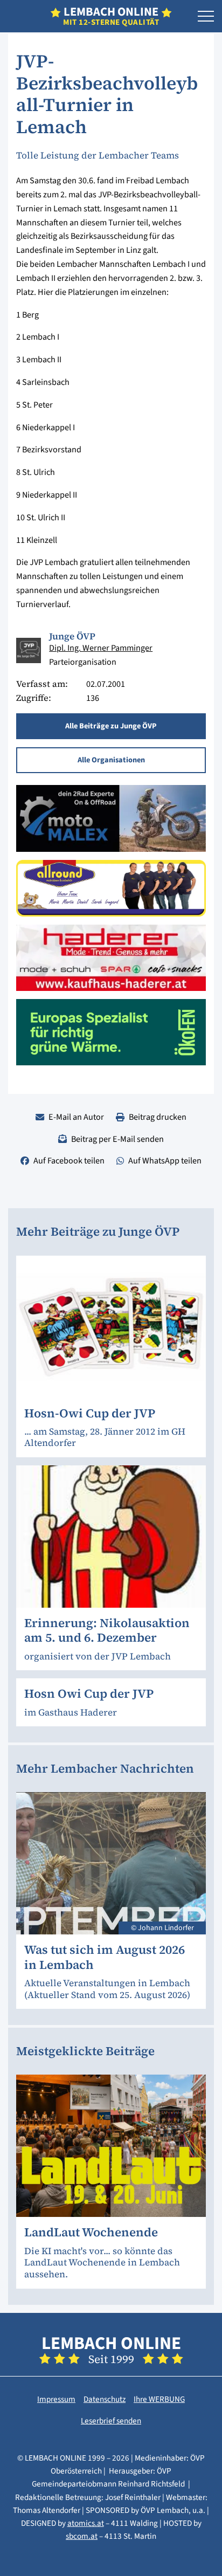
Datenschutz (105, 2399)
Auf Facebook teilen (69, 1160)
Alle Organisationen (111, 760)
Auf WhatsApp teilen (165, 1160)
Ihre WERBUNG (159, 2399)
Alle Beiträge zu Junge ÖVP (111, 726)
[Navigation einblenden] (206, 17)
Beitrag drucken (158, 1117)
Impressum (56, 2399)
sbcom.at (82, 2536)
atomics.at (86, 2523)
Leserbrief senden (111, 2421)
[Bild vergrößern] (29, 650)
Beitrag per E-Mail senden (117, 1139)
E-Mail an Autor (76, 1117)
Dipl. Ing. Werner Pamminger (101, 648)
